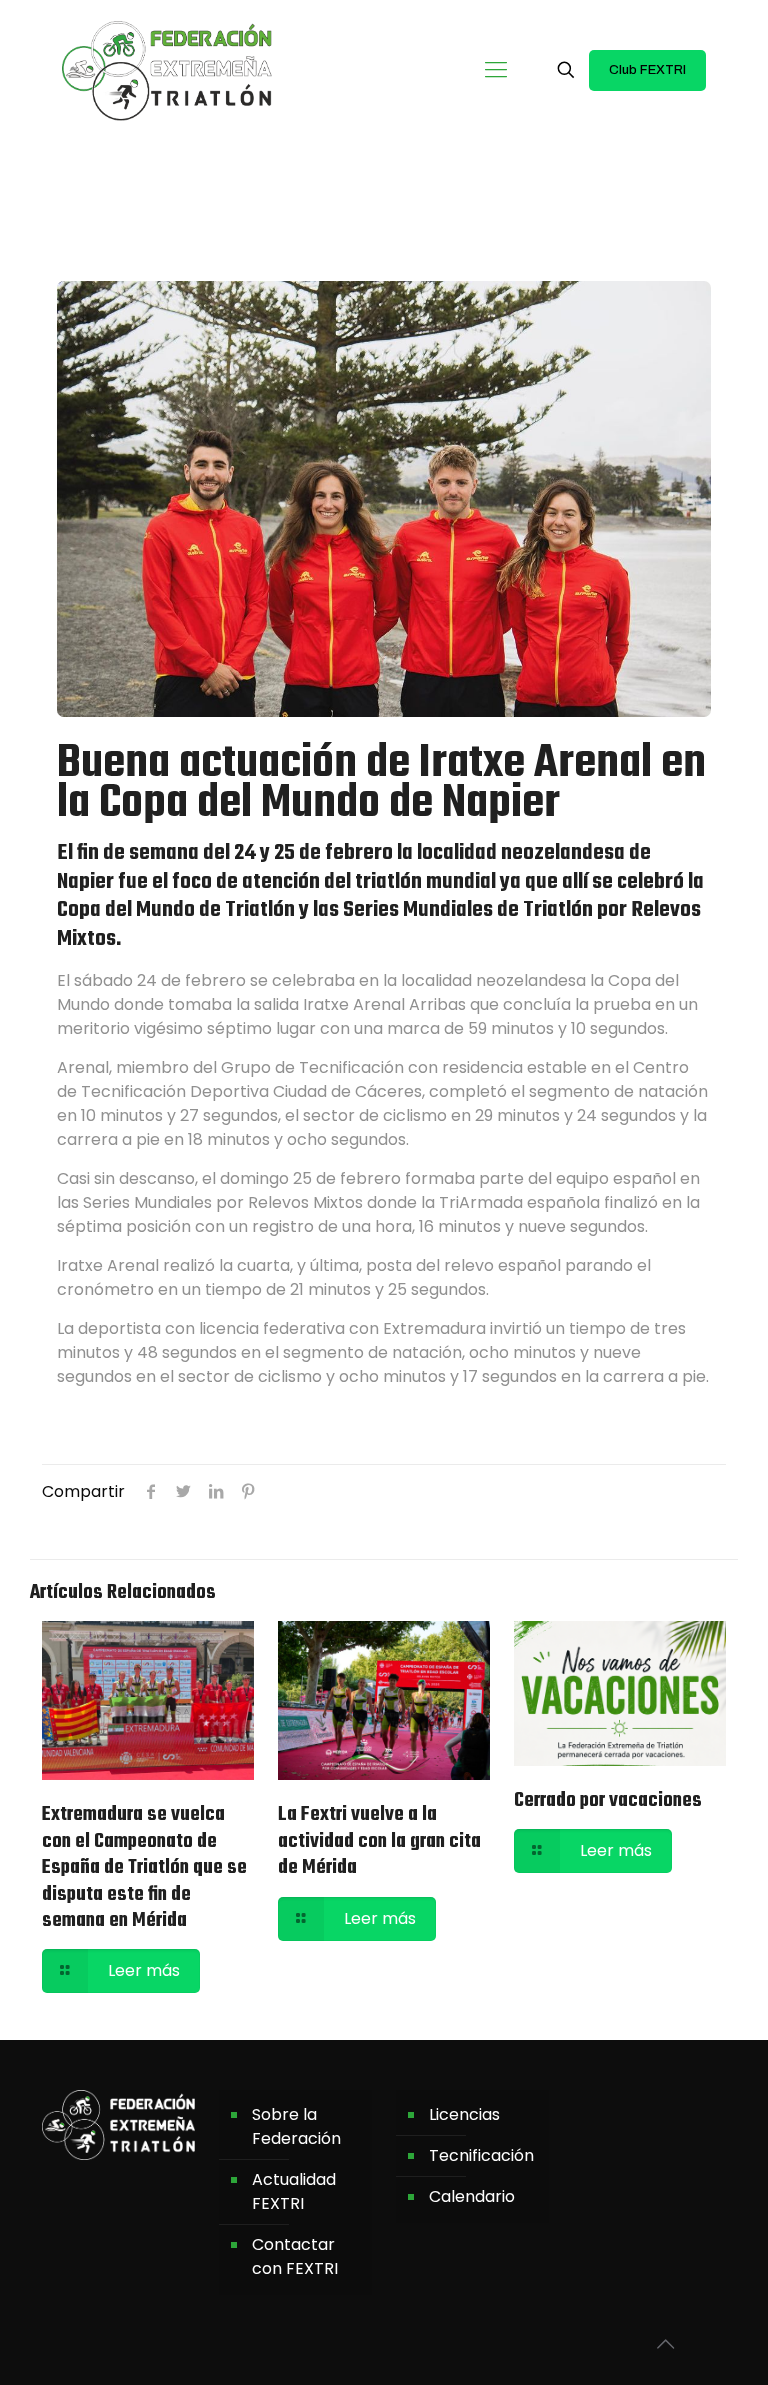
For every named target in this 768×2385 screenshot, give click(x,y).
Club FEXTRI (647, 70)
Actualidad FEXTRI (294, 2191)
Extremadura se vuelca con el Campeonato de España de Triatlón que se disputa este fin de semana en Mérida (144, 1867)
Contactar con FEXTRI (295, 2256)
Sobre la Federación (296, 2126)
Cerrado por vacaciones (608, 1800)
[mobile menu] (496, 70)
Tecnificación (481, 2155)
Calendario (472, 2196)
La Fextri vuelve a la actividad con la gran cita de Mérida (379, 1841)
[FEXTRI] (167, 70)
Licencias (464, 2114)
